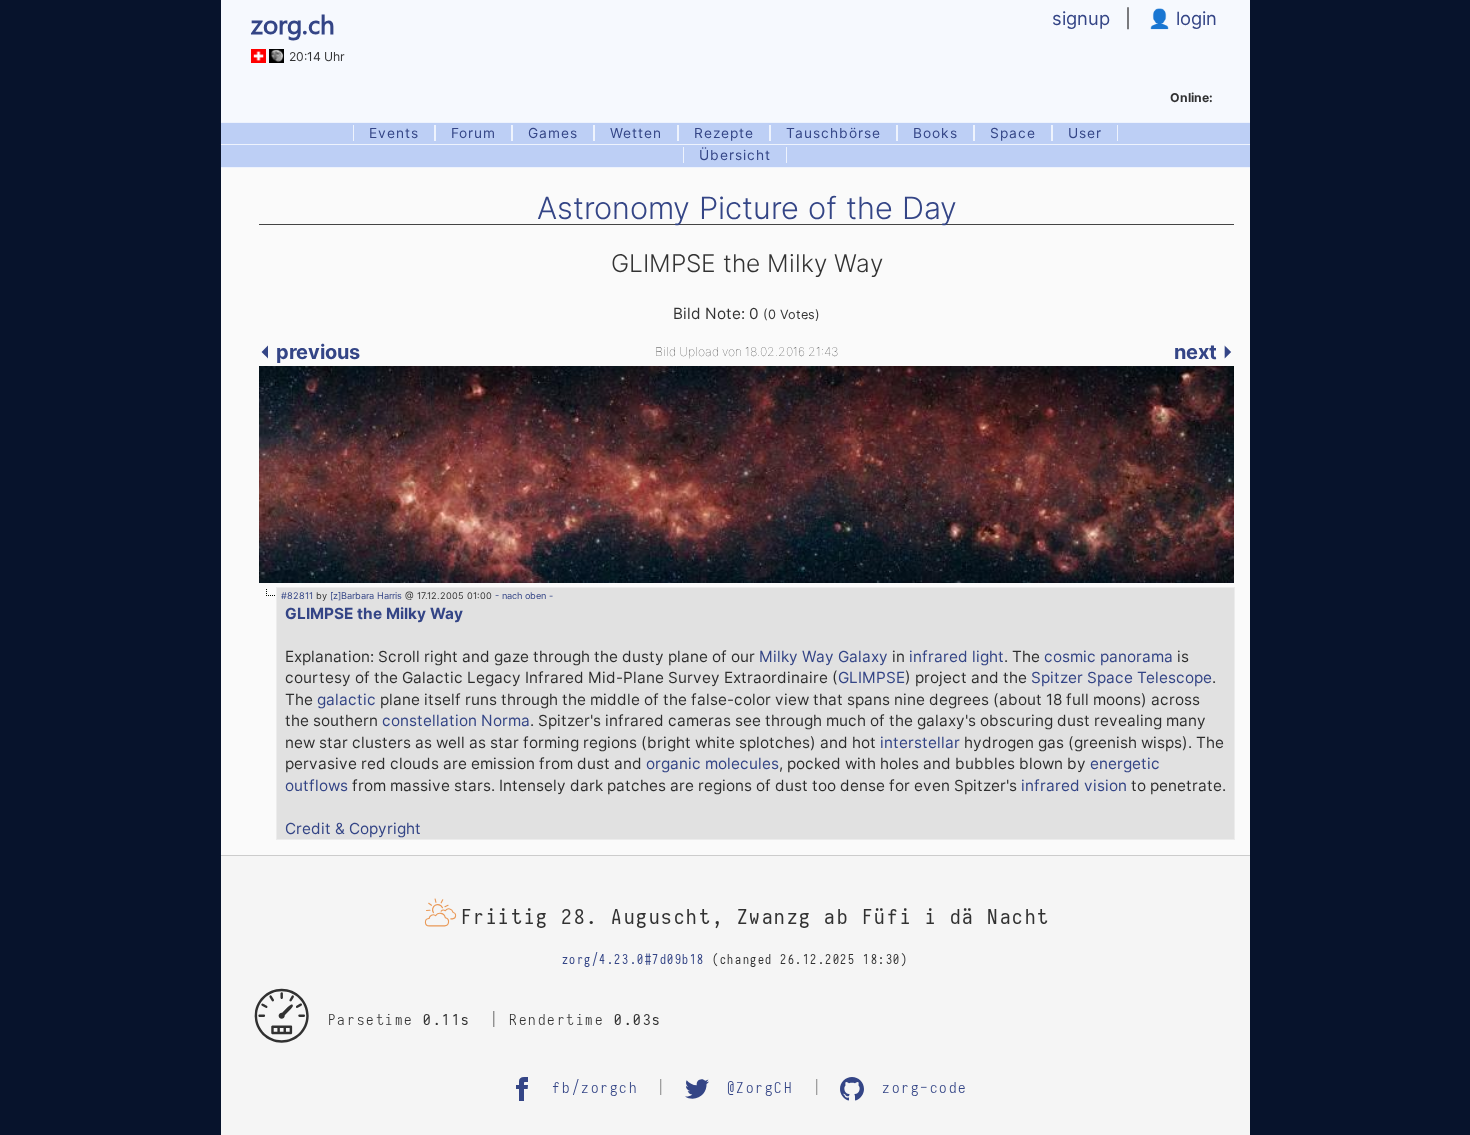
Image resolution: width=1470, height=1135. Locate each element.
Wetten (636, 133)
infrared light (956, 656)
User (1085, 133)
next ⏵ (1204, 352)
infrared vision (1074, 785)
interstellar (920, 742)
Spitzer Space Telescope (1121, 677)
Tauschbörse (833, 133)
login (1194, 18)
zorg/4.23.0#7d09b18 (633, 960)
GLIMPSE (871, 677)
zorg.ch (293, 23)
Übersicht (735, 155)
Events (394, 133)
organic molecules (712, 763)
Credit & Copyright (353, 828)
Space (1013, 133)
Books (935, 133)
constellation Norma (456, 720)
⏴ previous (309, 352)
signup (1081, 18)
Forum (473, 133)
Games (553, 133)
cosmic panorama (1108, 656)
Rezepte (724, 133)
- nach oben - (522, 595)
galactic (346, 699)
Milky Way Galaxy (823, 656)
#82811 (297, 595)
